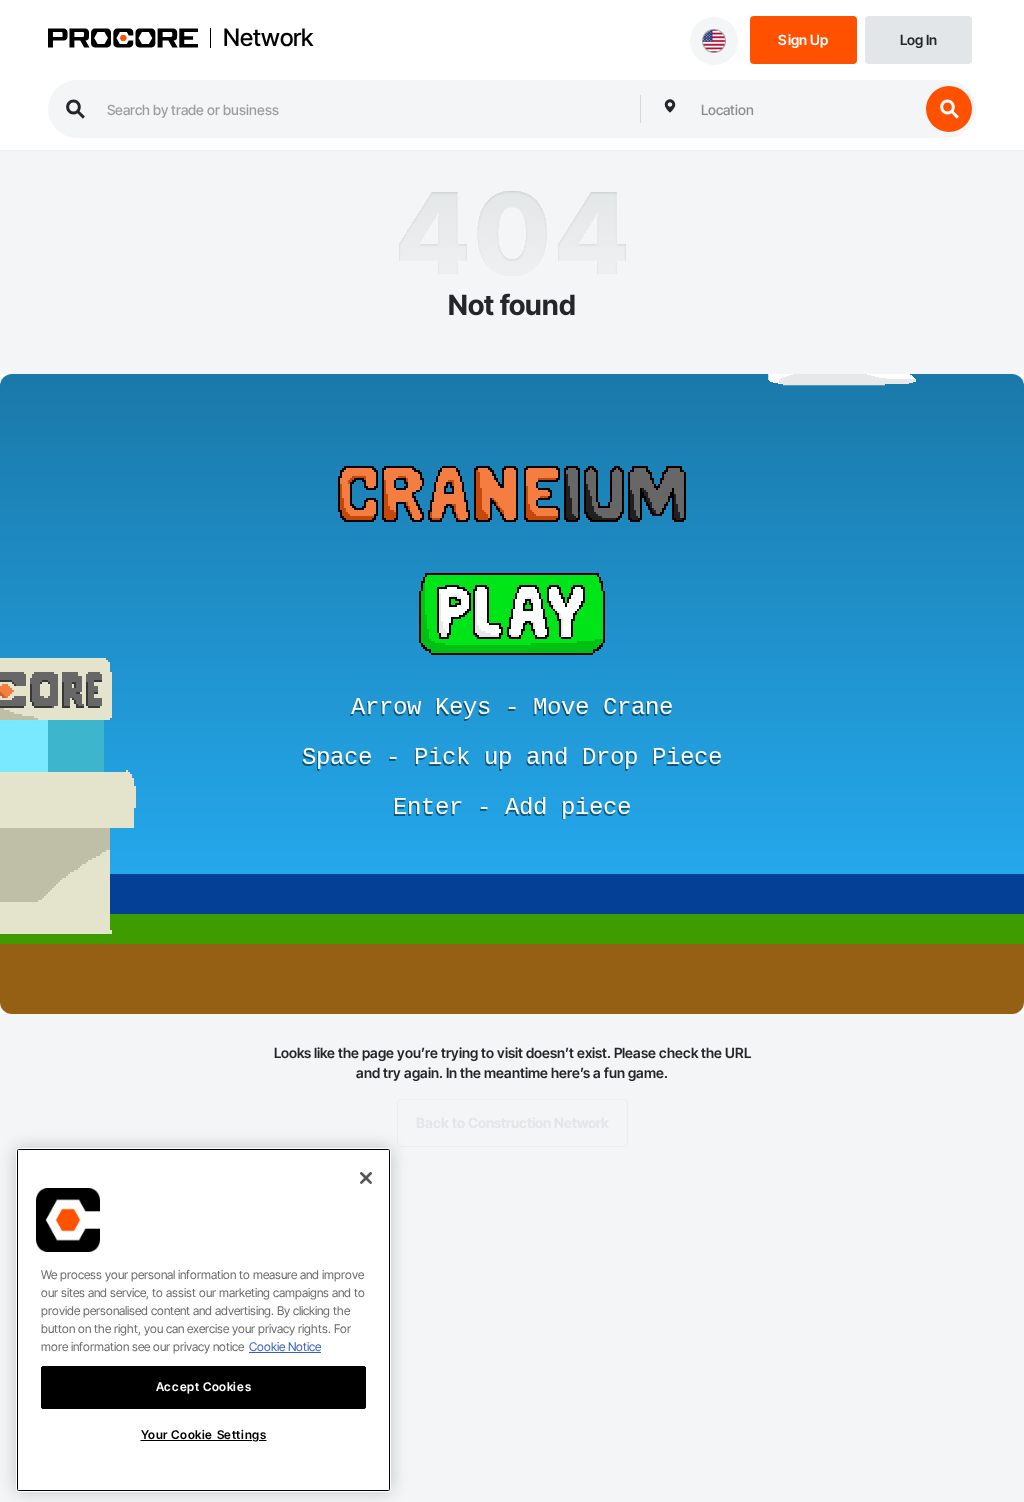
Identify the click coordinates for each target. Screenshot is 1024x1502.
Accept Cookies (203, 1386)
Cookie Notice (285, 1346)
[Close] (366, 1178)
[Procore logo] (123, 40)
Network (268, 38)
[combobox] (805, 109)
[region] (203, 1320)
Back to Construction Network (512, 1122)
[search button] (949, 109)
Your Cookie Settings (204, 1434)
